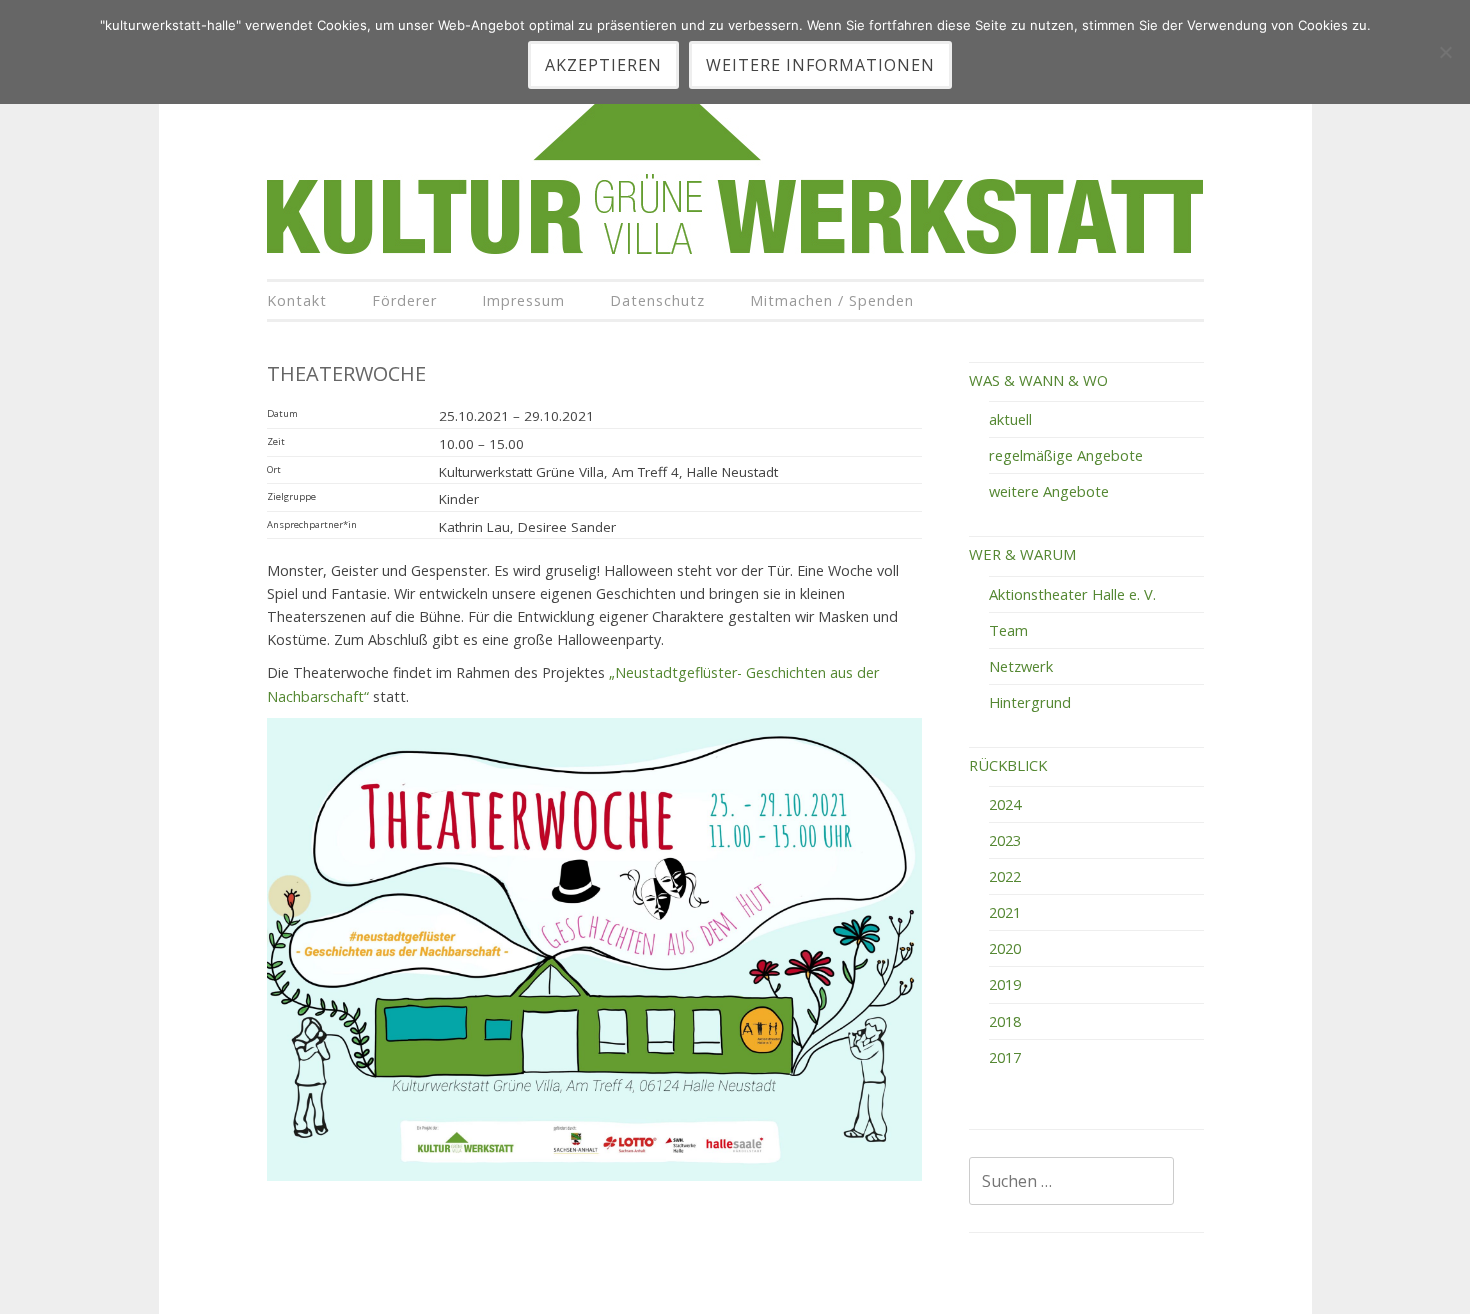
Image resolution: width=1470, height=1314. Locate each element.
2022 (1005, 876)
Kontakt (297, 300)
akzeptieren (603, 65)
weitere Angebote (1049, 491)
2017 (1005, 1057)
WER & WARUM (1022, 554)
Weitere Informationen (820, 65)
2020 (1005, 948)
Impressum (523, 300)
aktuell (1010, 419)
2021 (1005, 912)
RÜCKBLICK (1008, 765)
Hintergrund (1030, 702)
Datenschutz (657, 300)
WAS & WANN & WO (1038, 380)
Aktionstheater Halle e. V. (1072, 594)
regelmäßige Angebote (1066, 455)
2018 (1005, 1021)
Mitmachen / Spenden (832, 300)
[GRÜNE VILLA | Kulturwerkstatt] (735, 251)
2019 (1005, 984)
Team (1008, 630)
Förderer (404, 300)
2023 (1005, 840)
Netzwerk (1021, 666)
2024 (1005, 804)
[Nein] (1445, 52)
